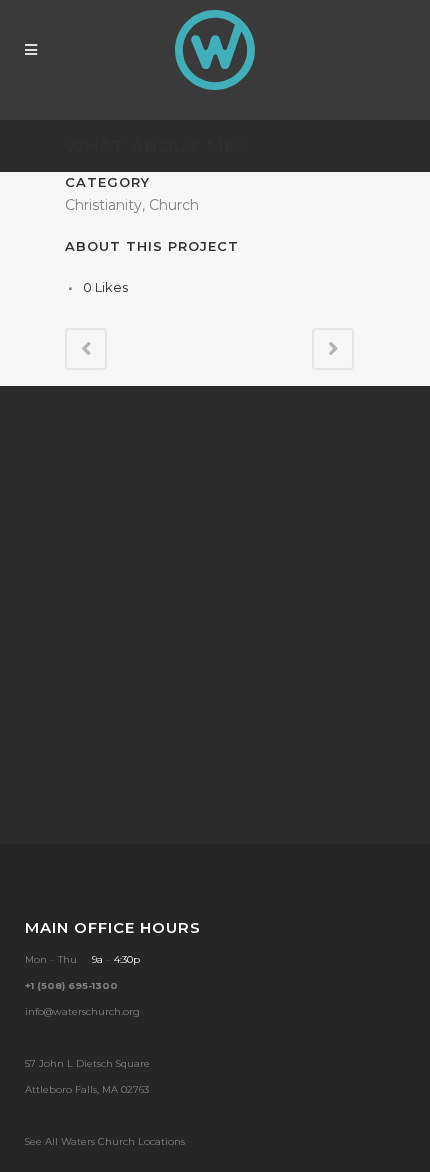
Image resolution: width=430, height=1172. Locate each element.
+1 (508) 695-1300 (71, 985)
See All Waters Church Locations (105, 1141)
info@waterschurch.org (82, 1011)
